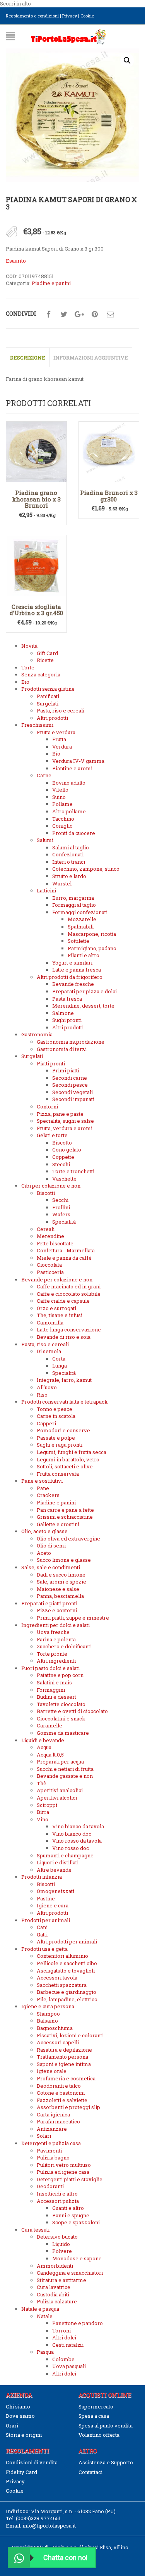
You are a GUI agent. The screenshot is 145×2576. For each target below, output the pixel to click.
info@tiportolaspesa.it (49, 2526)
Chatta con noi (65, 2558)
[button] (127, 61)
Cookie (87, 16)
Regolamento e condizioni (32, 16)
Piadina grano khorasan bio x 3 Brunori (36, 499)
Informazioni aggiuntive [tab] (91, 358)
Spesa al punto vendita (106, 2426)
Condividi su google (79, 315)
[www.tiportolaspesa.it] (68, 36)
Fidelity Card (21, 2472)
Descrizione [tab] (28, 358)
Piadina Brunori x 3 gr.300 (109, 496)
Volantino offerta (99, 2435)
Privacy (70, 16)
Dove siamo (20, 2416)
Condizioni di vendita (32, 2462)
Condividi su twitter (64, 315)
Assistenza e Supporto (106, 2462)
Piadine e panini (51, 283)
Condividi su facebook (48, 315)
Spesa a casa (94, 2416)
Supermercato (96, 2407)
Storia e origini (24, 2435)
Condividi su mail (110, 315)
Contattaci (90, 2472)
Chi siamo (18, 2407)
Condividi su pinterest (95, 315)
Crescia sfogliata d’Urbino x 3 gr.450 (36, 610)
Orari (12, 2426)
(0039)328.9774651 (38, 2518)
